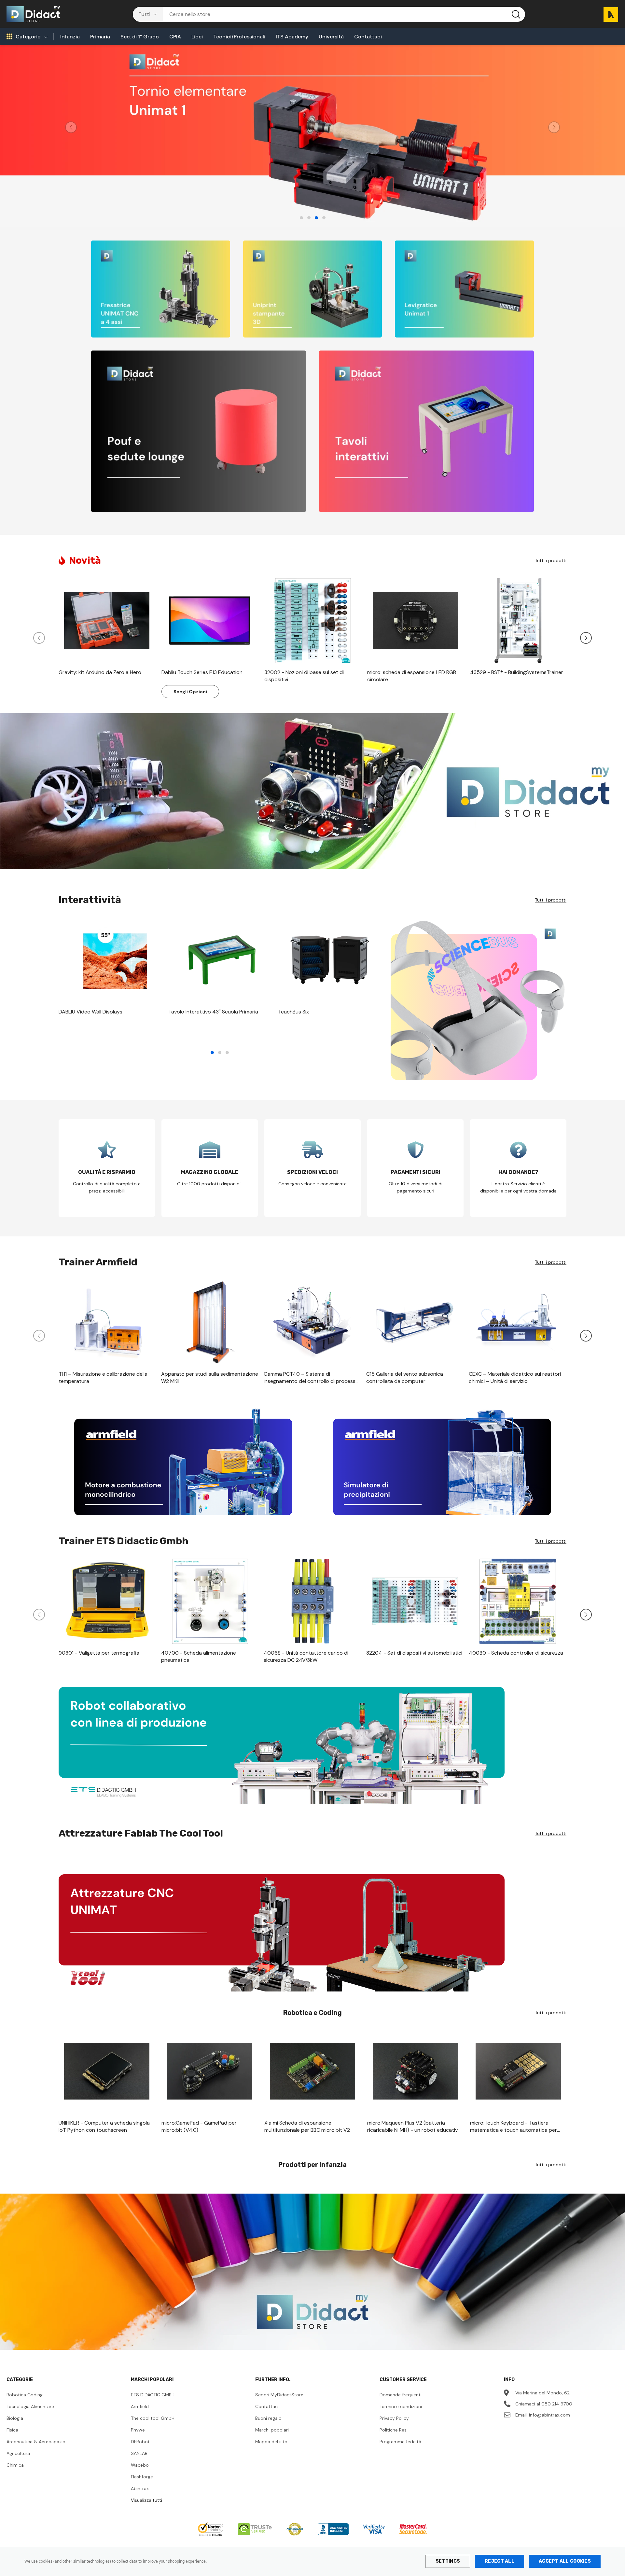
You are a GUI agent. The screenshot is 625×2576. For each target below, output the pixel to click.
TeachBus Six (293, 1012)
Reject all (500, 2561)
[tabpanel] (110, 970)
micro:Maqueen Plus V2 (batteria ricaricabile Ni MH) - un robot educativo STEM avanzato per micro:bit (414, 2127)
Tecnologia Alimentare (30, 2406)
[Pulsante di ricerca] (516, 14)
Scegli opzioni (190, 692)
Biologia (15, 2418)
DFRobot (140, 2442)
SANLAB (139, 2453)
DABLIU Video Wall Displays (90, 1012)
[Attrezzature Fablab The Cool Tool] (312, 1933)
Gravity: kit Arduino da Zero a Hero (100, 672)
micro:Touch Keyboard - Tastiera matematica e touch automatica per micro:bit (514, 2127)
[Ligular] (442, 1462)
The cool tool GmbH (153, 2418)
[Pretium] (183, 1462)
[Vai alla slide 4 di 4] (324, 218)
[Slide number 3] (312, 136)
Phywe (138, 2430)
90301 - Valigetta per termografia (99, 1653)
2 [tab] (220, 1053)
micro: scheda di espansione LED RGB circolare (412, 676)
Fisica (12, 2430)
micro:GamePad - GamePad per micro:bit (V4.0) (199, 2126)
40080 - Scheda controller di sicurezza (516, 1653)
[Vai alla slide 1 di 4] (301, 218)
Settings (448, 2561)
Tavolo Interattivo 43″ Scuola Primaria (213, 1012)
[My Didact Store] (312, 2272)
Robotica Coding (25, 2395)
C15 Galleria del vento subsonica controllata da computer (405, 1378)
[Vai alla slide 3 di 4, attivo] (316, 218)
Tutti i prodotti (551, 560)
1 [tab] (212, 1053)
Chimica (15, 2465)
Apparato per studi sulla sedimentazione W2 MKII (210, 1378)
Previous (71, 127)
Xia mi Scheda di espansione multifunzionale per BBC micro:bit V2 (307, 2126)
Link (161, 289)
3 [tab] (227, 1053)
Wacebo (140, 2465)
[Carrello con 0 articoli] (608, 14)
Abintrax (140, 2488)
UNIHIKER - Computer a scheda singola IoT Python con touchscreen (104, 2126)
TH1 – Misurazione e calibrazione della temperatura (103, 1378)
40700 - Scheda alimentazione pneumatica (199, 1656)
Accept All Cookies (565, 2561)
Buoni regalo (268, 2418)
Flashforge (142, 2477)
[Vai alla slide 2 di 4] (309, 218)
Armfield (140, 2406)
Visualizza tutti (146, 2500)
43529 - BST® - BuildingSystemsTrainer (517, 672)
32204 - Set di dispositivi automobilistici (414, 1653)
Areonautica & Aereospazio (36, 2442)
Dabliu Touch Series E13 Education (202, 672)
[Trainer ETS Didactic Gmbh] (312, 1745)
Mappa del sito (271, 2442)
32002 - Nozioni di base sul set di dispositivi (304, 676)
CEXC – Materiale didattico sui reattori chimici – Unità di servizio (515, 1378)
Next (554, 127)
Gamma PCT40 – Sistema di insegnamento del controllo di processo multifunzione (311, 1378)
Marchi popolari (272, 2430)
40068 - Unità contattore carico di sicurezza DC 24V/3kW (306, 1656)
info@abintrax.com (549, 2415)
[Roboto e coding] (312, 791)
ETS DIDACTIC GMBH (153, 2395)
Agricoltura (18, 2453)
